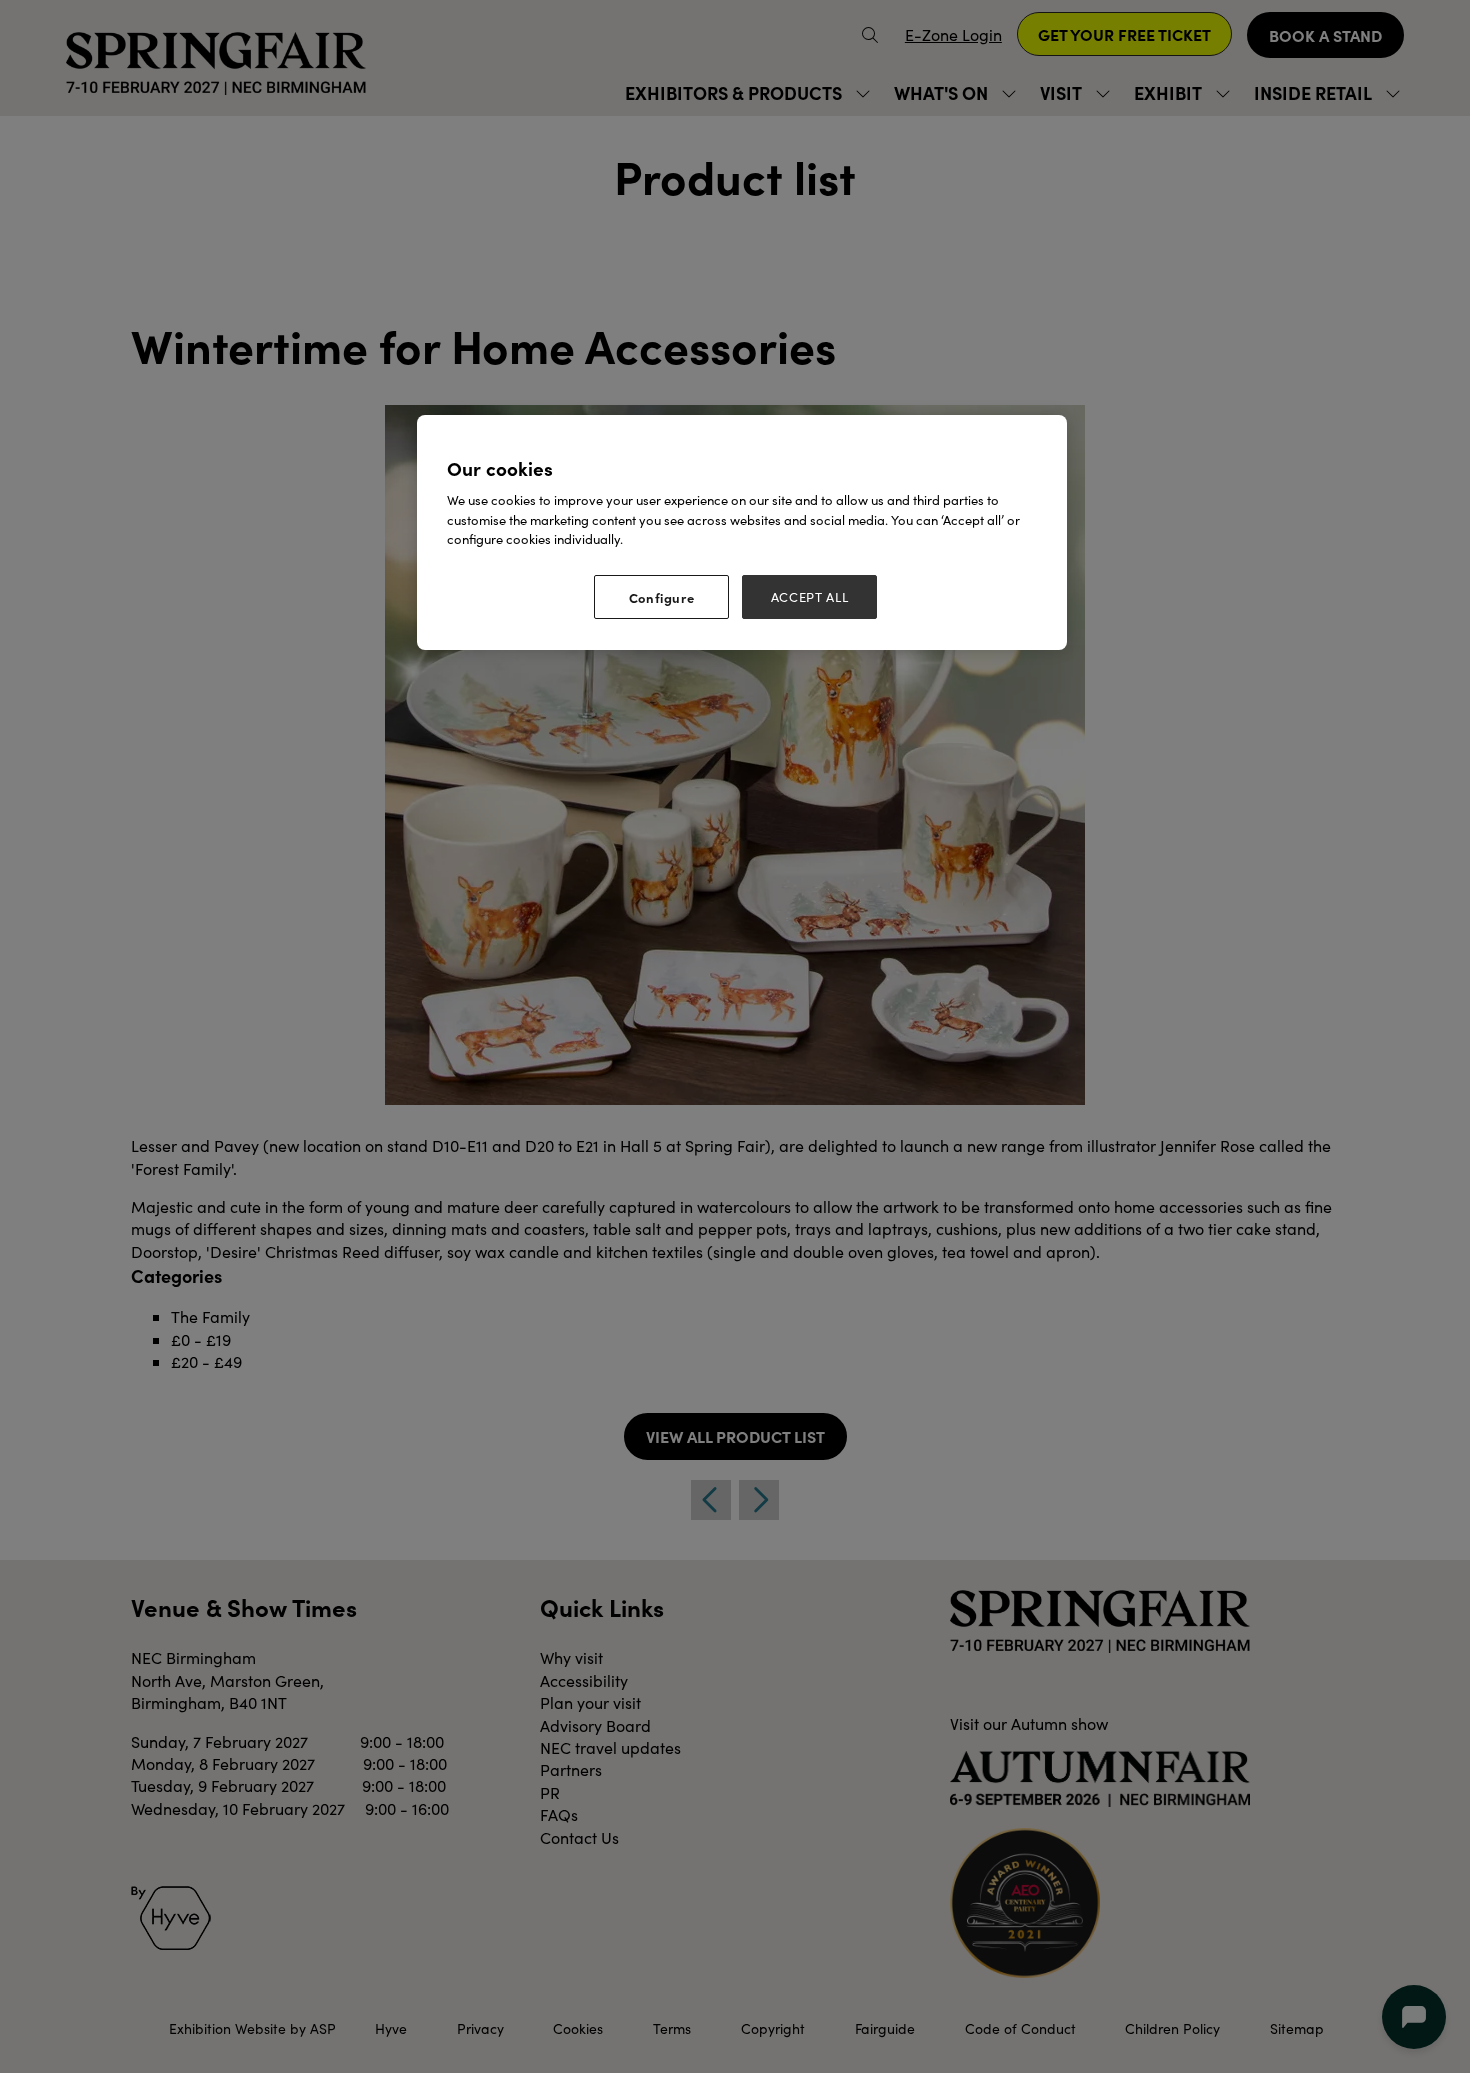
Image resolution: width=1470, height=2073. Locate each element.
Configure (662, 597)
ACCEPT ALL (810, 597)
